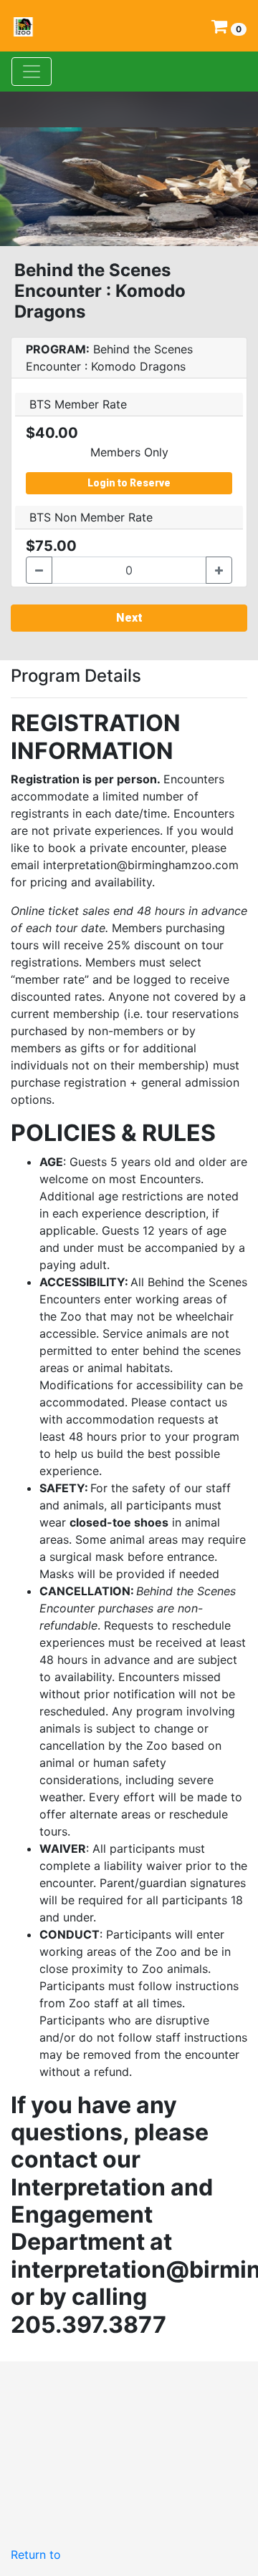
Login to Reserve (129, 483)
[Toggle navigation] (32, 72)
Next (129, 618)
